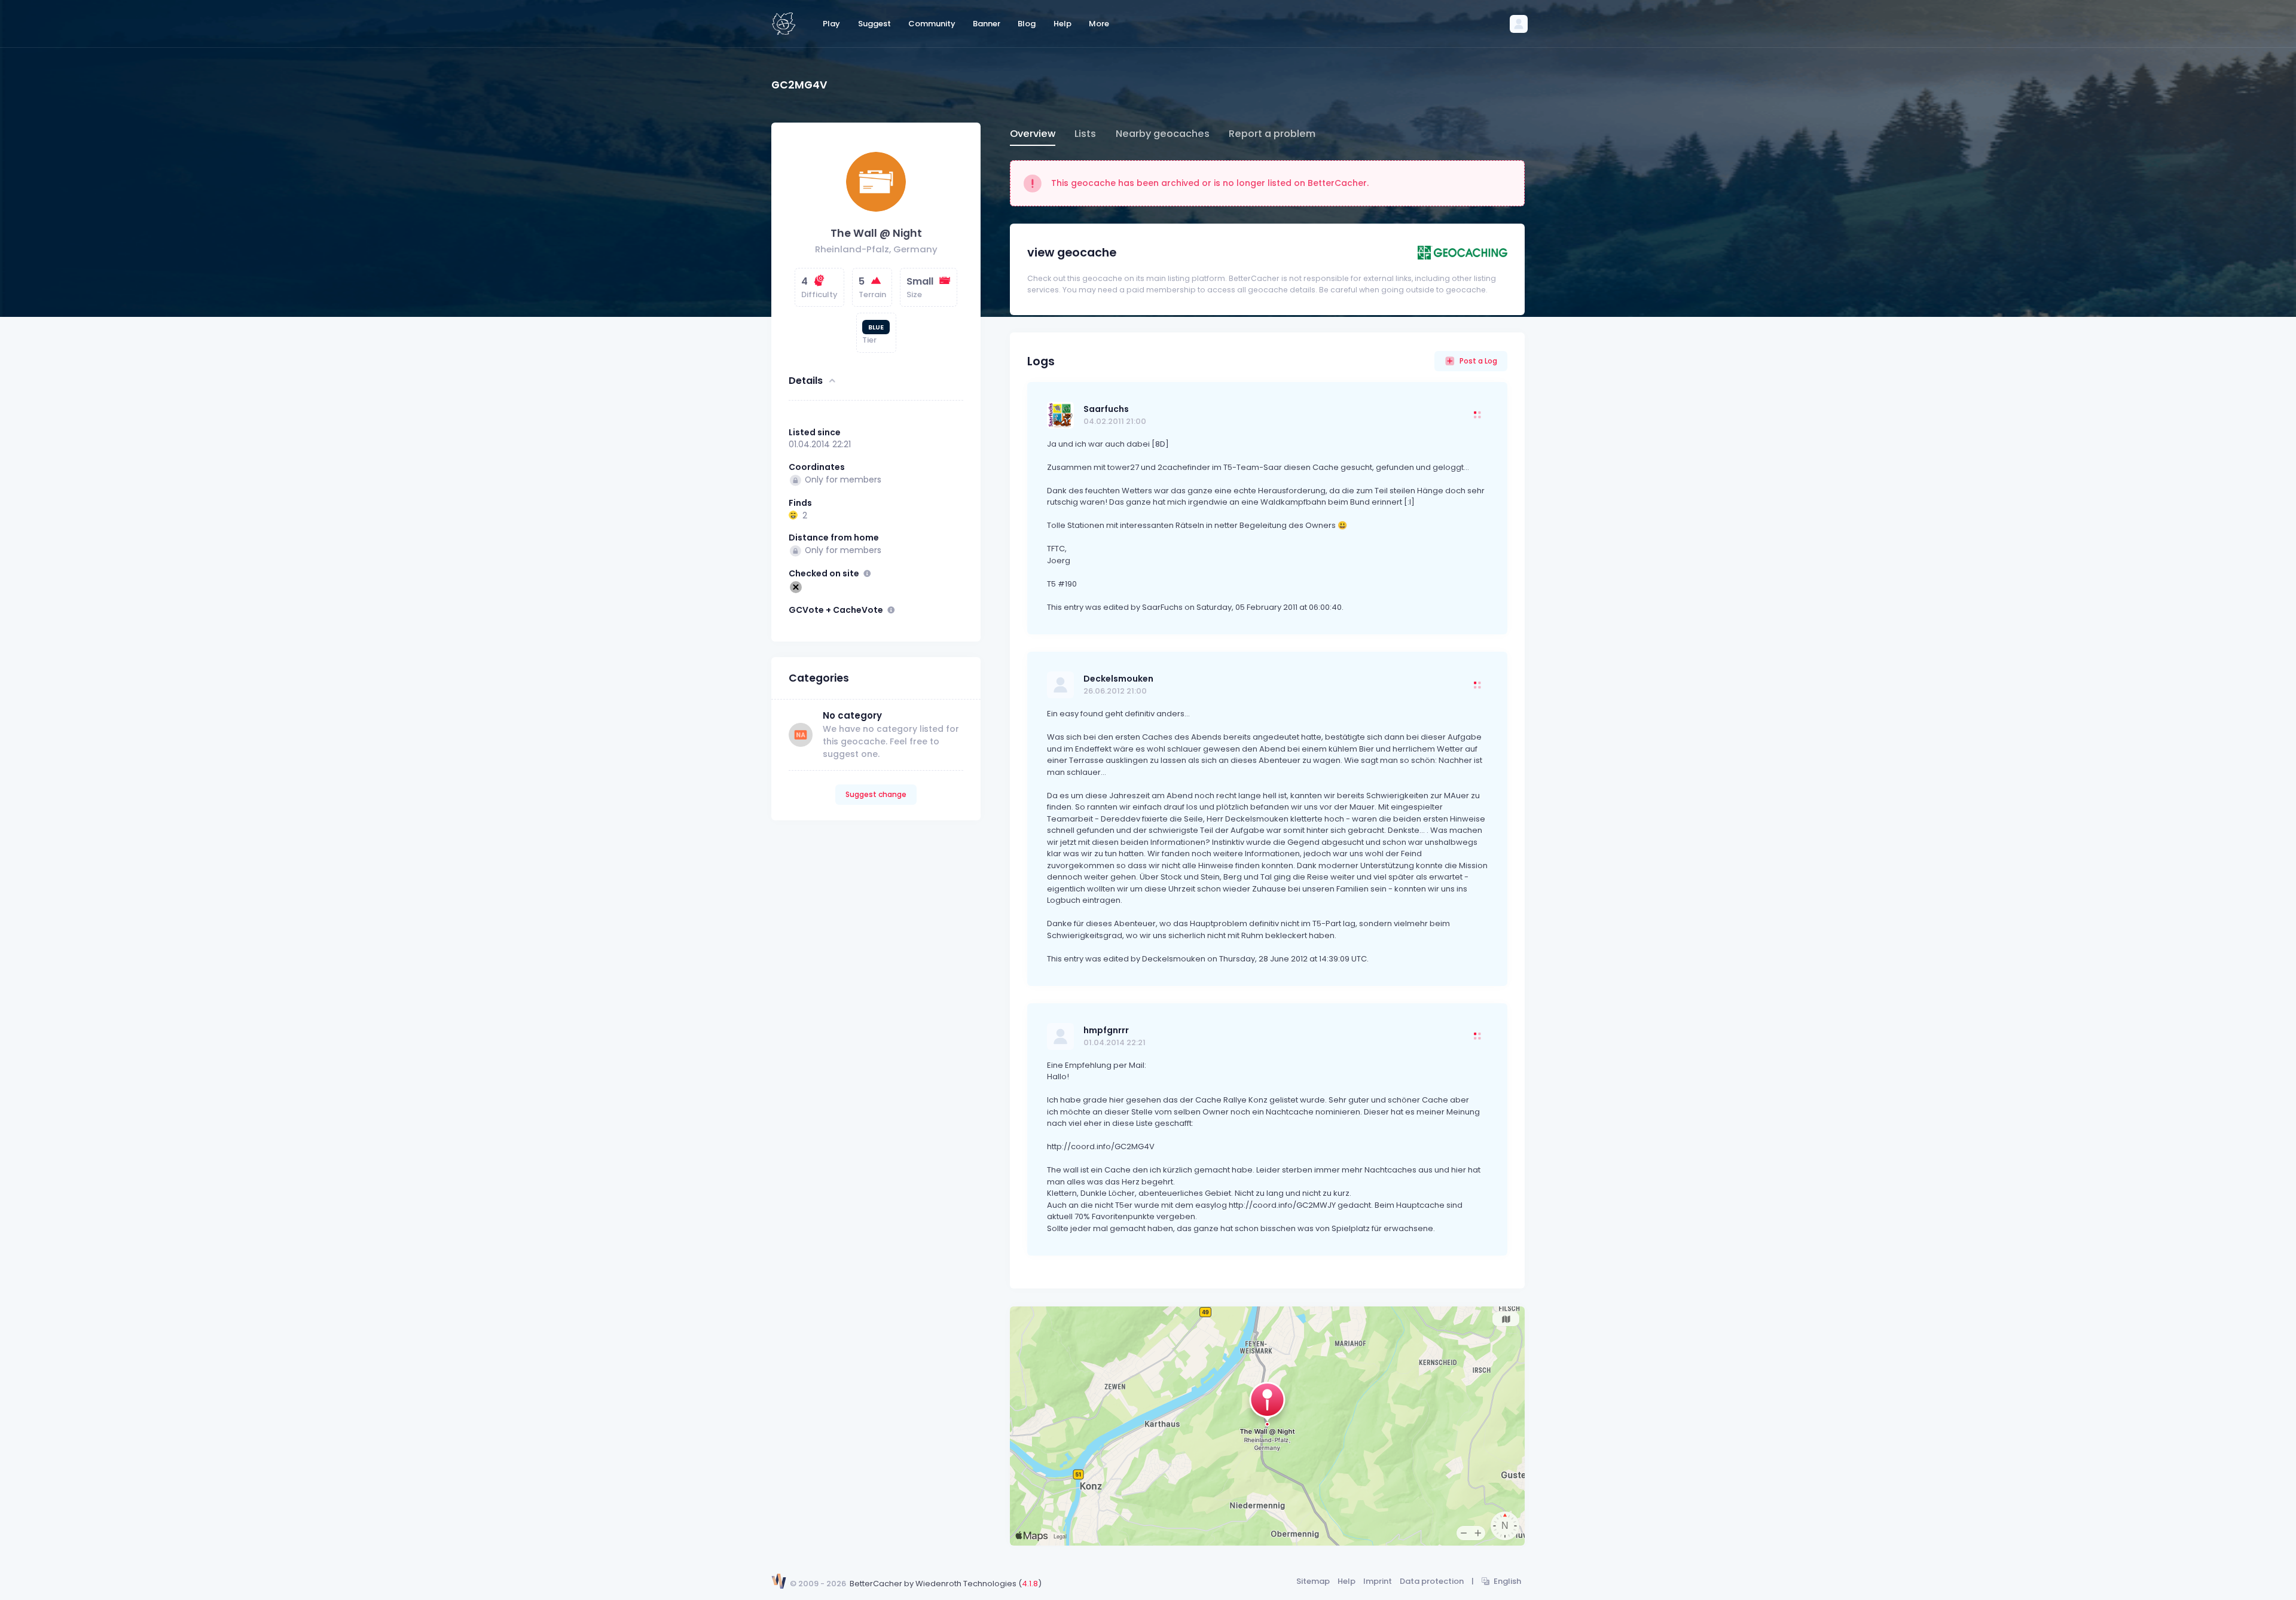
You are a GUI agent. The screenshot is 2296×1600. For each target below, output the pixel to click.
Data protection (1432, 1581)
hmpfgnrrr (1106, 1030)
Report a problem (1272, 134)
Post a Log (1478, 361)
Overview (1033, 134)
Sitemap (1313, 1581)
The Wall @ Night (876, 233)
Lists (1085, 134)
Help (1347, 1581)
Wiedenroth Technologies (966, 1584)
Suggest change (876, 794)
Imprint (1378, 1581)
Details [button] (806, 381)
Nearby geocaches (1163, 134)
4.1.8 (1030, 1584)
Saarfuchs (1106, 409)
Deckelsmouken (1118, 679)
